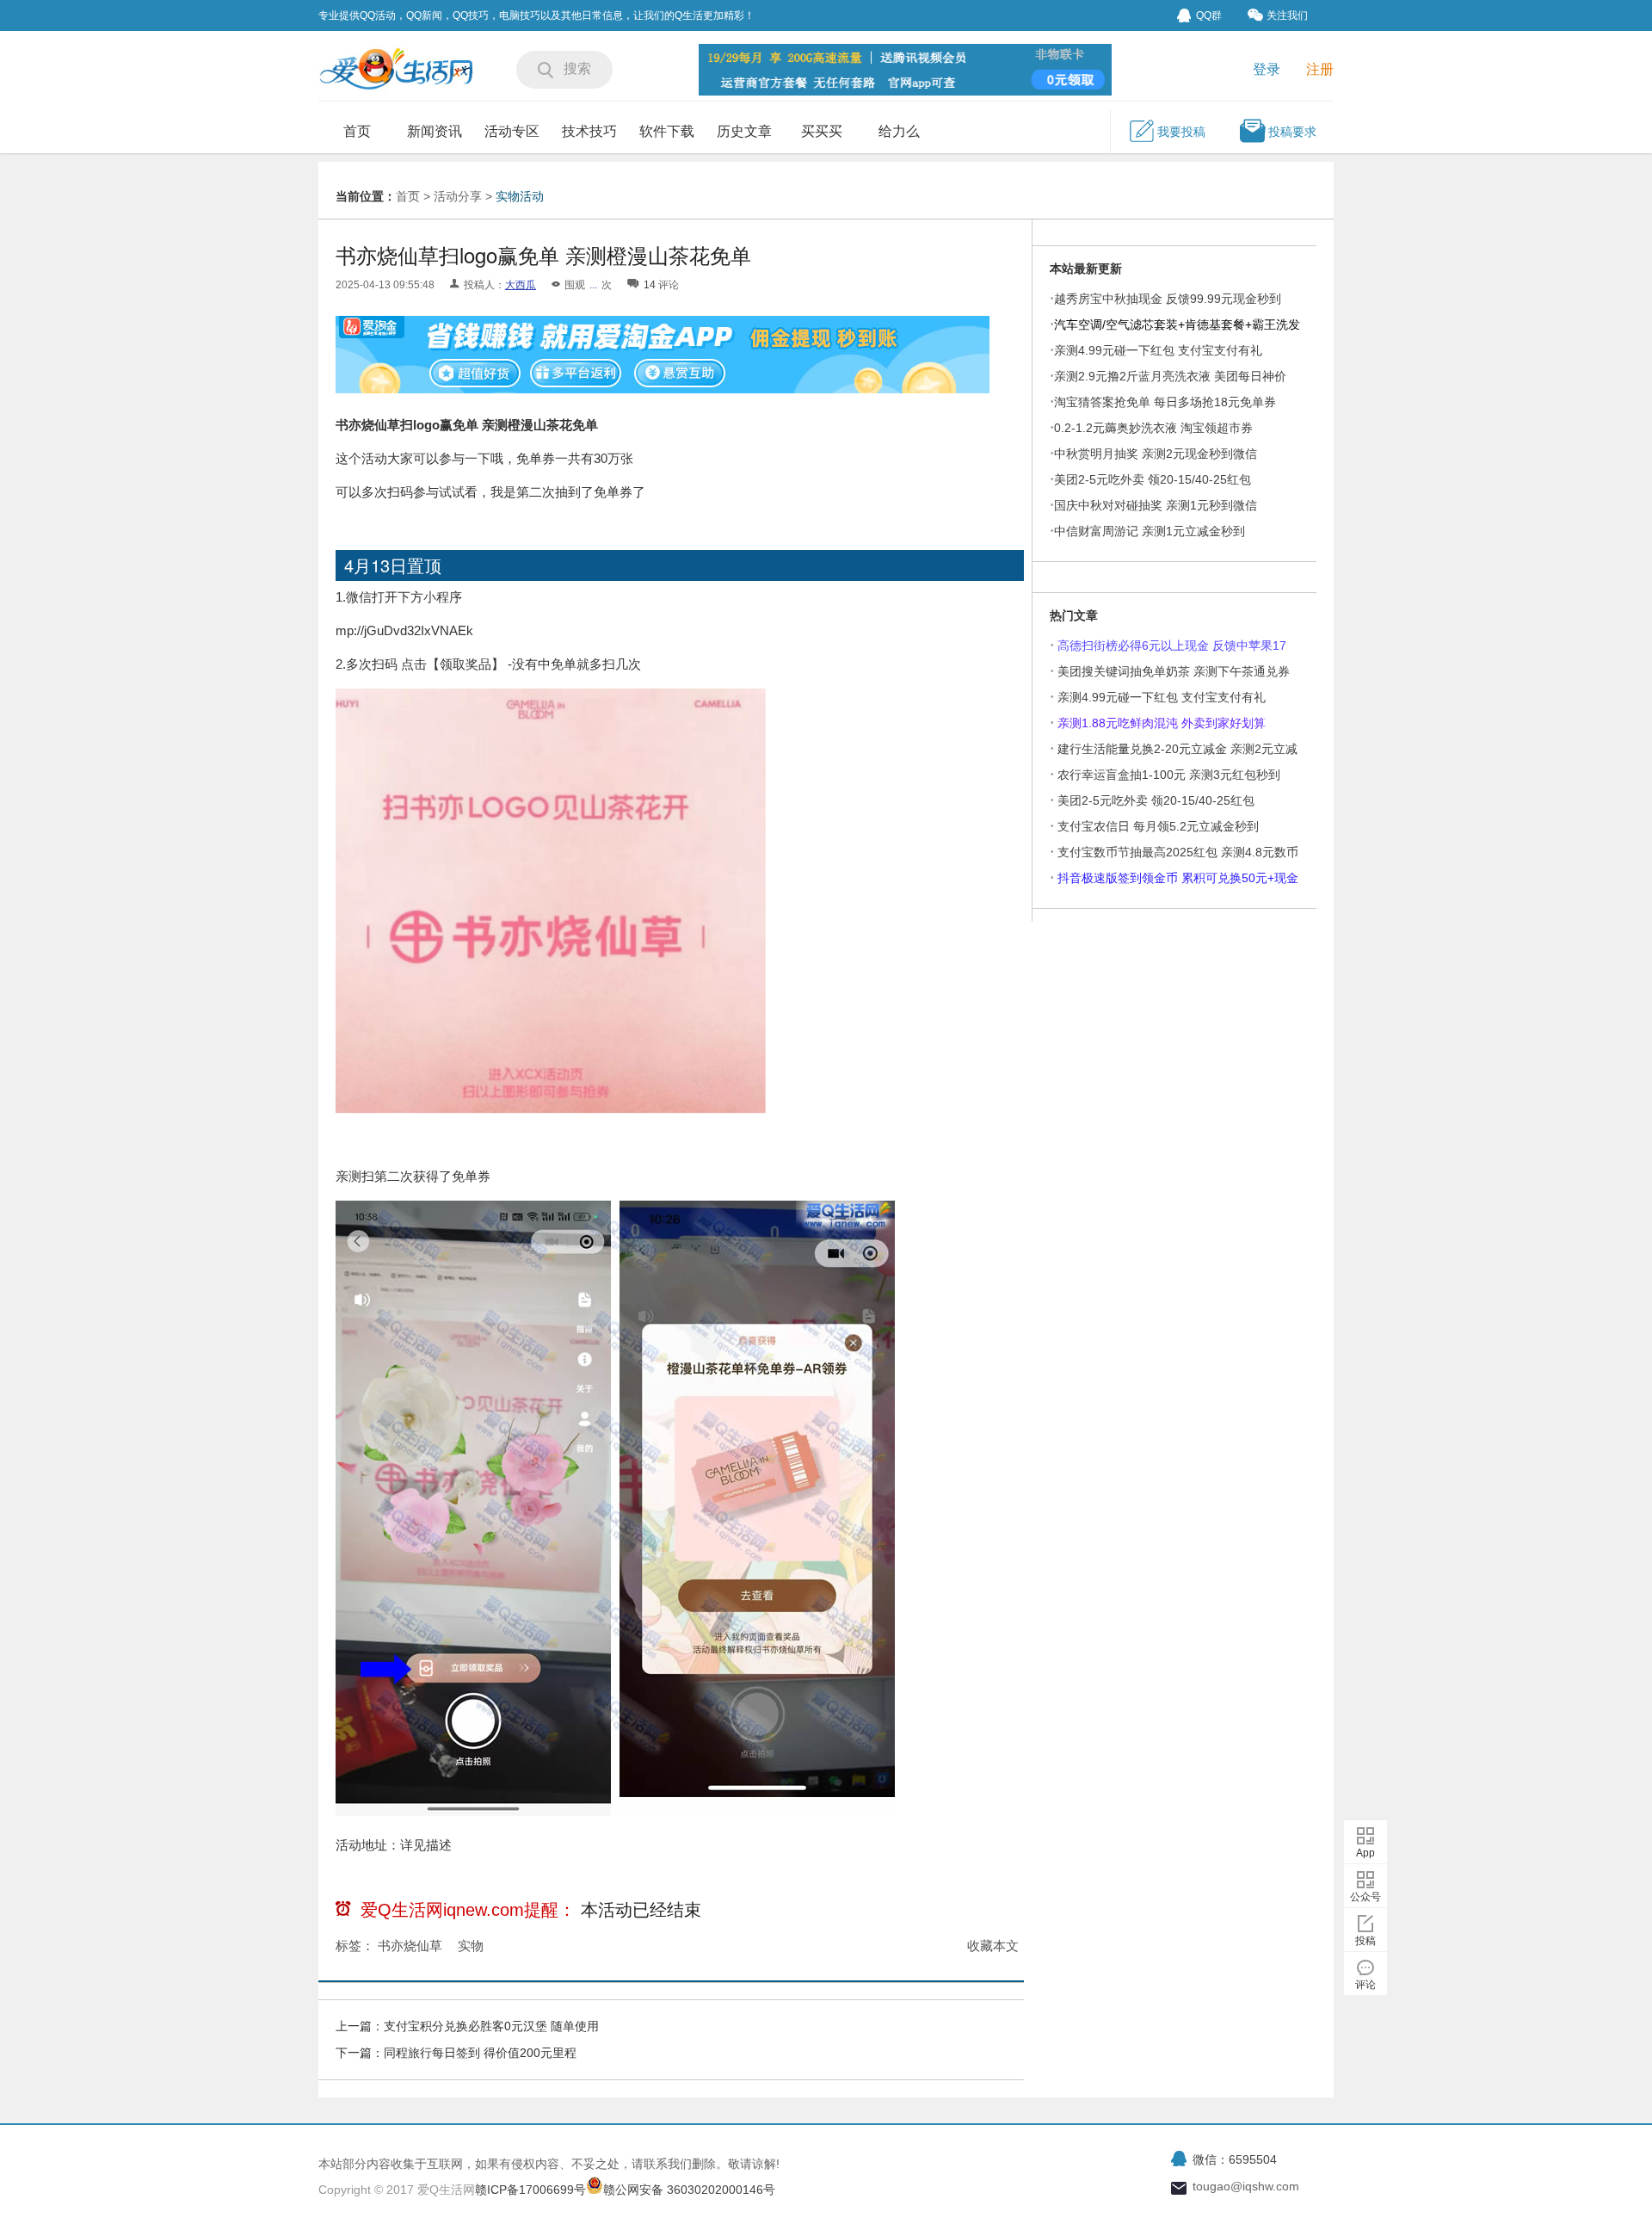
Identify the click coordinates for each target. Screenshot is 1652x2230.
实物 (471, 1946)
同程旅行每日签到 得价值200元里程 (480, 2053)
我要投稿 (1181, 132)
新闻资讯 (435, 131)
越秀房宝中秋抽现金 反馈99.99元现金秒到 (1168, 299)
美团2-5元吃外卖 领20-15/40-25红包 (1153, 479)
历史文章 (744, 131)
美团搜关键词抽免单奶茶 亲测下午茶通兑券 (1174, 671)
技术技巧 (589, 131)
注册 (1320, 69)
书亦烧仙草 (410, 1946)
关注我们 (1287, 15)
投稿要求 (1292, 132)
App (1365, 1853)
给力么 (899, 131)
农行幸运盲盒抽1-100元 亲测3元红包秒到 (1169, 775)
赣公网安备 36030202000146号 (689, 2190)
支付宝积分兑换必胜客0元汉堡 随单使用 (491, 2026)
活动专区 (512, 131)
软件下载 (667, 131)
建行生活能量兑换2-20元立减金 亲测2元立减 (1177, 749)
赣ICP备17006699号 (530, 2190)
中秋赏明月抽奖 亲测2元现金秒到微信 (1156, 454)
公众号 (1365, 1897)
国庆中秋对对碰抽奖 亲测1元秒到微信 (1156, 505)
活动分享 (458, 196)
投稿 (1365, 1941)
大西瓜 (521, 285)
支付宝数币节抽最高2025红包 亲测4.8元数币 (1178, 852)
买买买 (822, 131)
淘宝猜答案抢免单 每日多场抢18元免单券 (1165, 402)
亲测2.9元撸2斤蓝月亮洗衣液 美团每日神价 (1170, 376)
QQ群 (1209, 15)
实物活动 (520, 196)
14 (650, 285)
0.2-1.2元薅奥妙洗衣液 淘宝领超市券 (1153, 428)
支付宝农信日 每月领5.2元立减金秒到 (1158, 826)
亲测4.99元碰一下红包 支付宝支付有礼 (1158, 350)
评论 (1365, 1985)
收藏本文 (993, 1946)
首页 (357, 131)
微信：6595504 (1235, 2159)
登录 (1267, 69)
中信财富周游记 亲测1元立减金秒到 (1150, 531)
